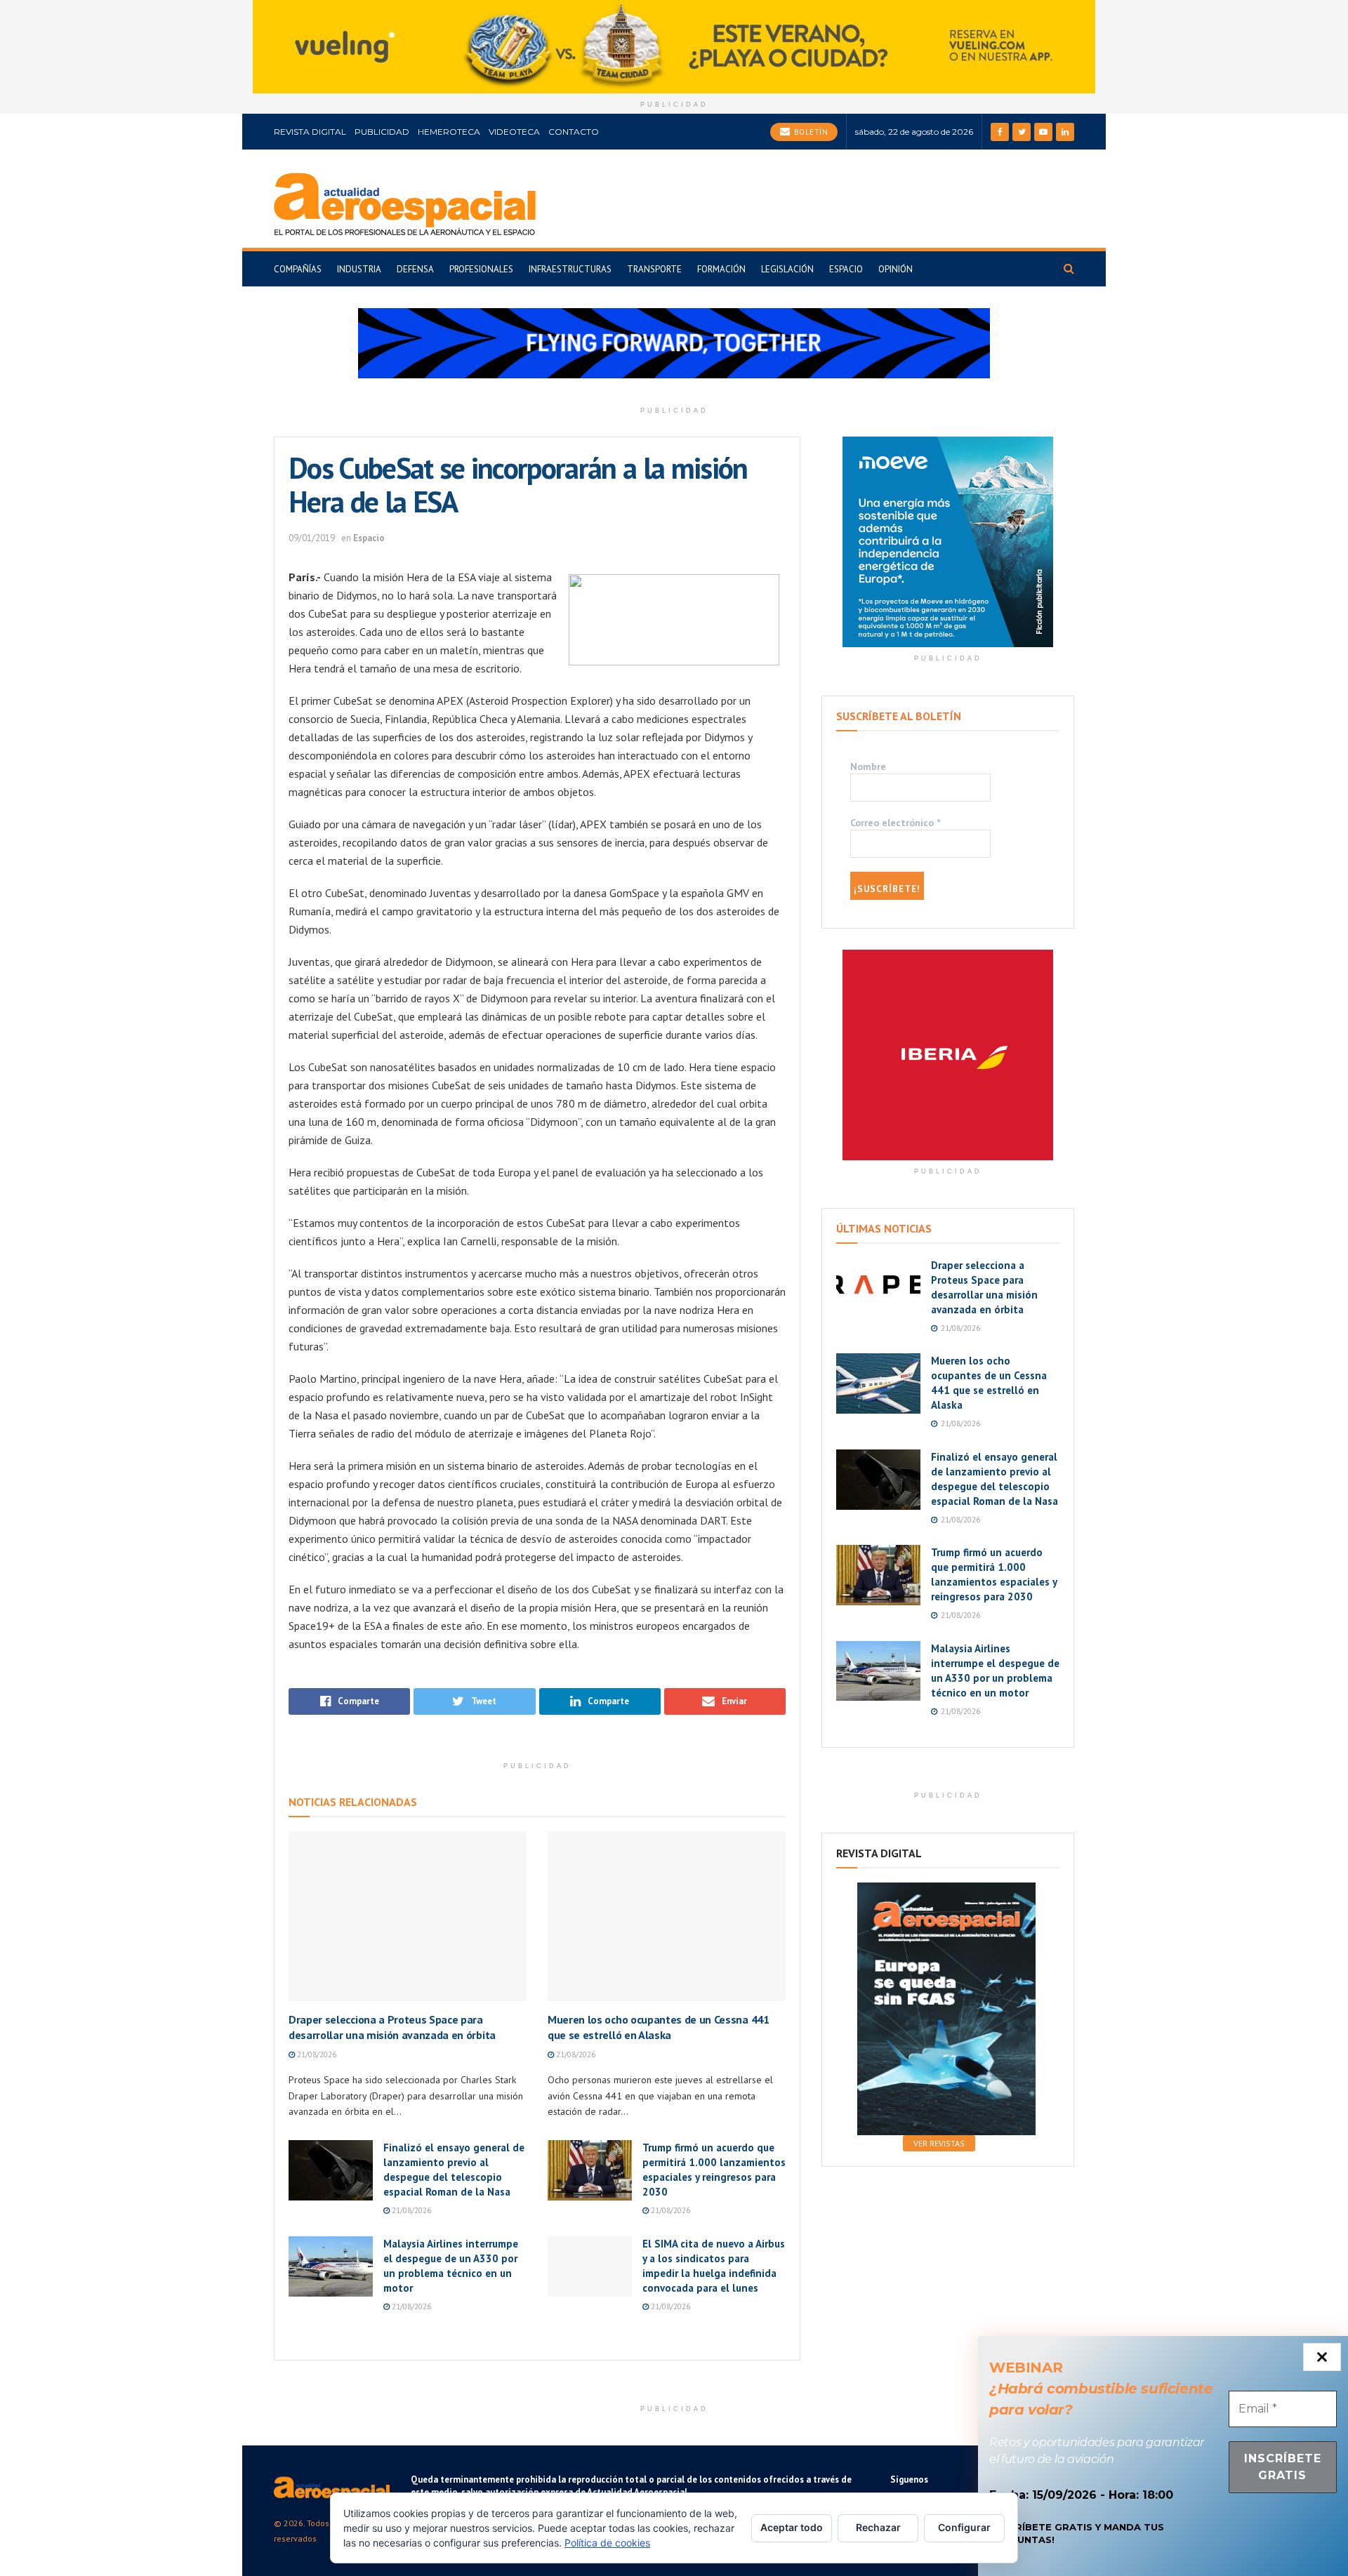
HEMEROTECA (449, 132)
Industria (359, 269)
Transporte (654, 269)
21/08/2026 (316, 2054)
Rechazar (878, 2527)
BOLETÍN (810, 132)
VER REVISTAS (939, 2143)
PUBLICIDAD (382, 132)
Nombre (868, 766)
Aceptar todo (792, 2527)
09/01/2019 (312, 538)
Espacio (846, 269)
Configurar (964, 2527)
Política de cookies (607, 2543)
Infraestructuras (570, 269)
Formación (721, 269)
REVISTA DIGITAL (310, 132)
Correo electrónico (895, 823)
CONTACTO (574, 132)
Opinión (896, 269)
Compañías (298, 269)
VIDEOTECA (514, 132)
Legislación (787, 269)
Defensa (415, 269)
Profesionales (481, 269)
